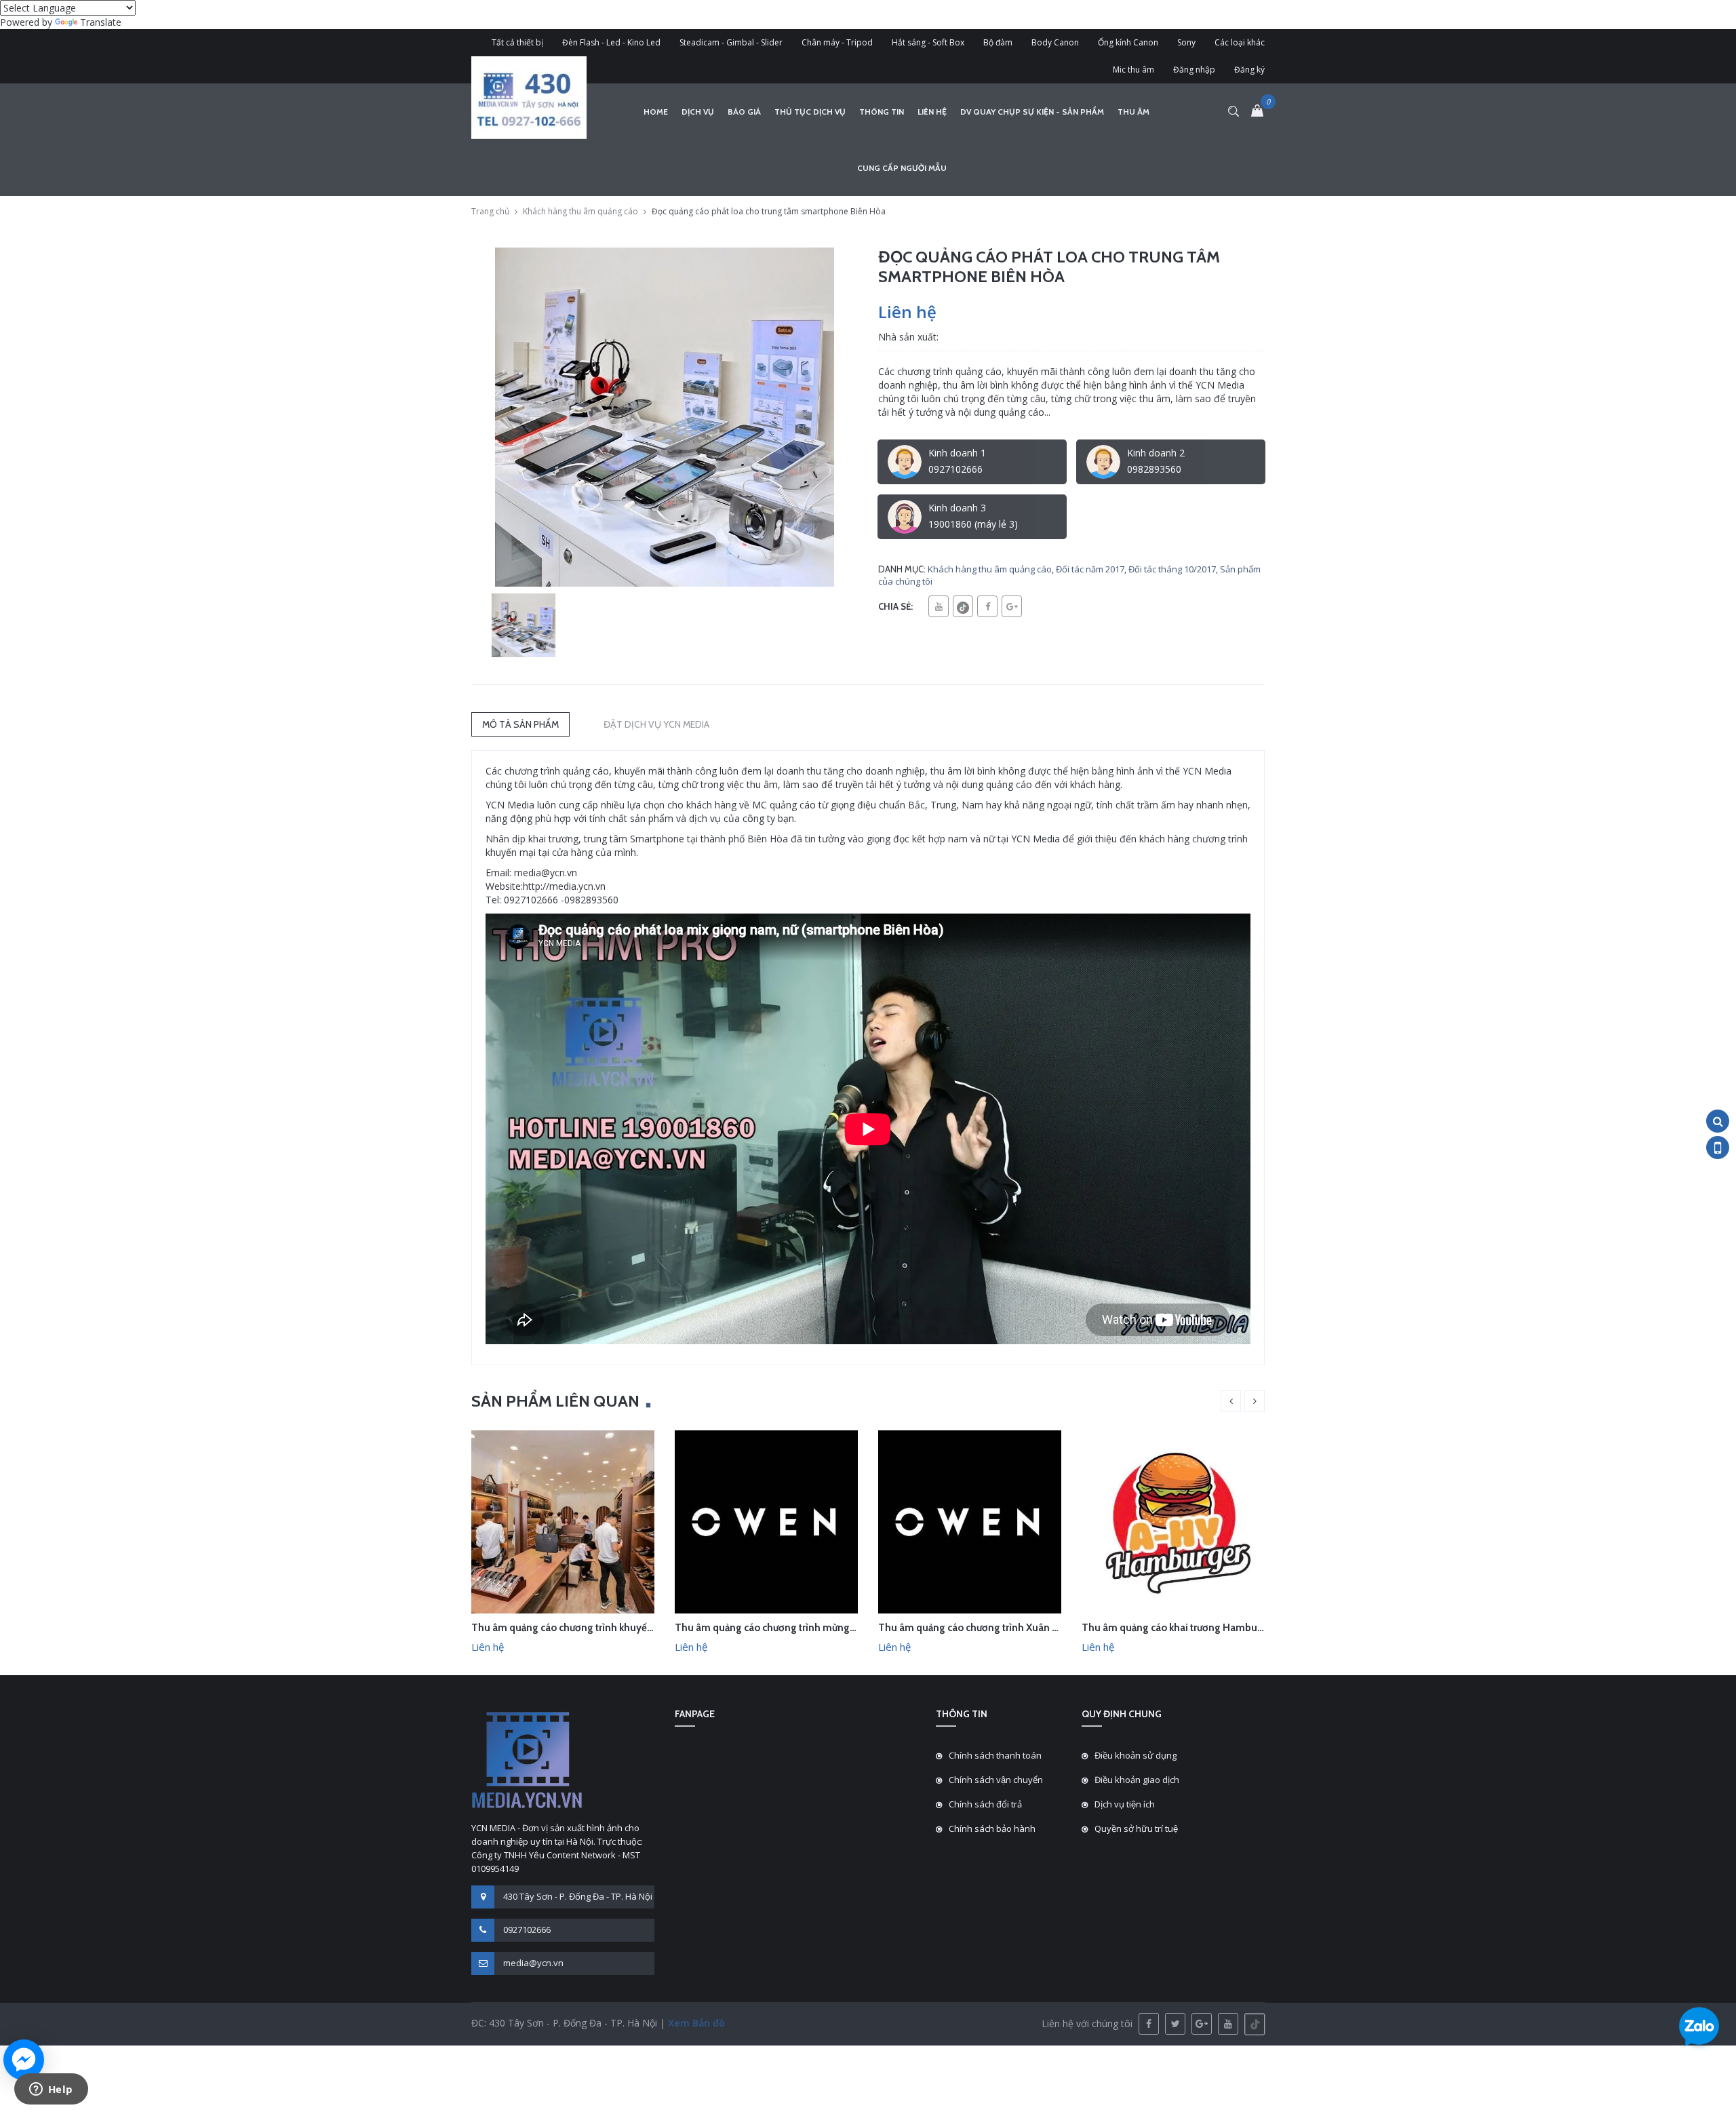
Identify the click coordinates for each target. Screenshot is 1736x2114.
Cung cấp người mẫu (902, 168)
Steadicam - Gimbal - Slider (731, 42)
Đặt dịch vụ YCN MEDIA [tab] (656, 724)
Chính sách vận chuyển (996, 1780)
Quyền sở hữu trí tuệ (1136, 1828)
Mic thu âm (1133, 70)
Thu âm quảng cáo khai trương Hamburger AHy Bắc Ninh (1210, 1628)
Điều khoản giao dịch (1137, 1780)
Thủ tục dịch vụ (810, 112)
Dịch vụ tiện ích (1125, 1804)
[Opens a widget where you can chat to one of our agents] (51, 2090)
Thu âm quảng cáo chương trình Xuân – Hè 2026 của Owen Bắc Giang (1036, 1628)
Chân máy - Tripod (837, 42)
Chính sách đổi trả (985, 1804)
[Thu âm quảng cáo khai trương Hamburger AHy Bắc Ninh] (1173, 1521)
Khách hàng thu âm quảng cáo (580, 211)
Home (656, 112)
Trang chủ (490, 211)
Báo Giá (744, 112)
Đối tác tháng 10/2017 (1172, 569)
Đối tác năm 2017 (1090, 569)
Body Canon (1055, 42)
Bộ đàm (998, 42)
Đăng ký (1249, 70)
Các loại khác (1240, 42)
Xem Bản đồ (695, 2023)
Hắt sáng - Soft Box (928, 42)
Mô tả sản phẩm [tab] (520, 724)
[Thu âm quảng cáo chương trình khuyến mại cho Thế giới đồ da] (563, 1521)
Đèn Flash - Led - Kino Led (611, 42)
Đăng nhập (1194, 70)
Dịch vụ (698, 112)
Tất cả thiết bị (517, 42)
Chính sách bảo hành (992, 1828)
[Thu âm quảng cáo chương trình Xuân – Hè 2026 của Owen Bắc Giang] (970, 1521)
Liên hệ (932, 112)
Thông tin (882, 112)
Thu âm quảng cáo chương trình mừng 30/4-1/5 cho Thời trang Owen (832, 1628)
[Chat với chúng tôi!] (24, 2060)
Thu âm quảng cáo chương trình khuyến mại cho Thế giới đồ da (615, 1628)
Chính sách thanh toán (995, 1755)
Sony (1186, 42)
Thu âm (1133, 112)
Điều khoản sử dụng (1136, 1755)
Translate (101, 22)
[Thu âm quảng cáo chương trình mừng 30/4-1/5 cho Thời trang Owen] (766, 1521)
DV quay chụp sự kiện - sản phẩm (1032, 112)
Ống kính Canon (1128, 42)
